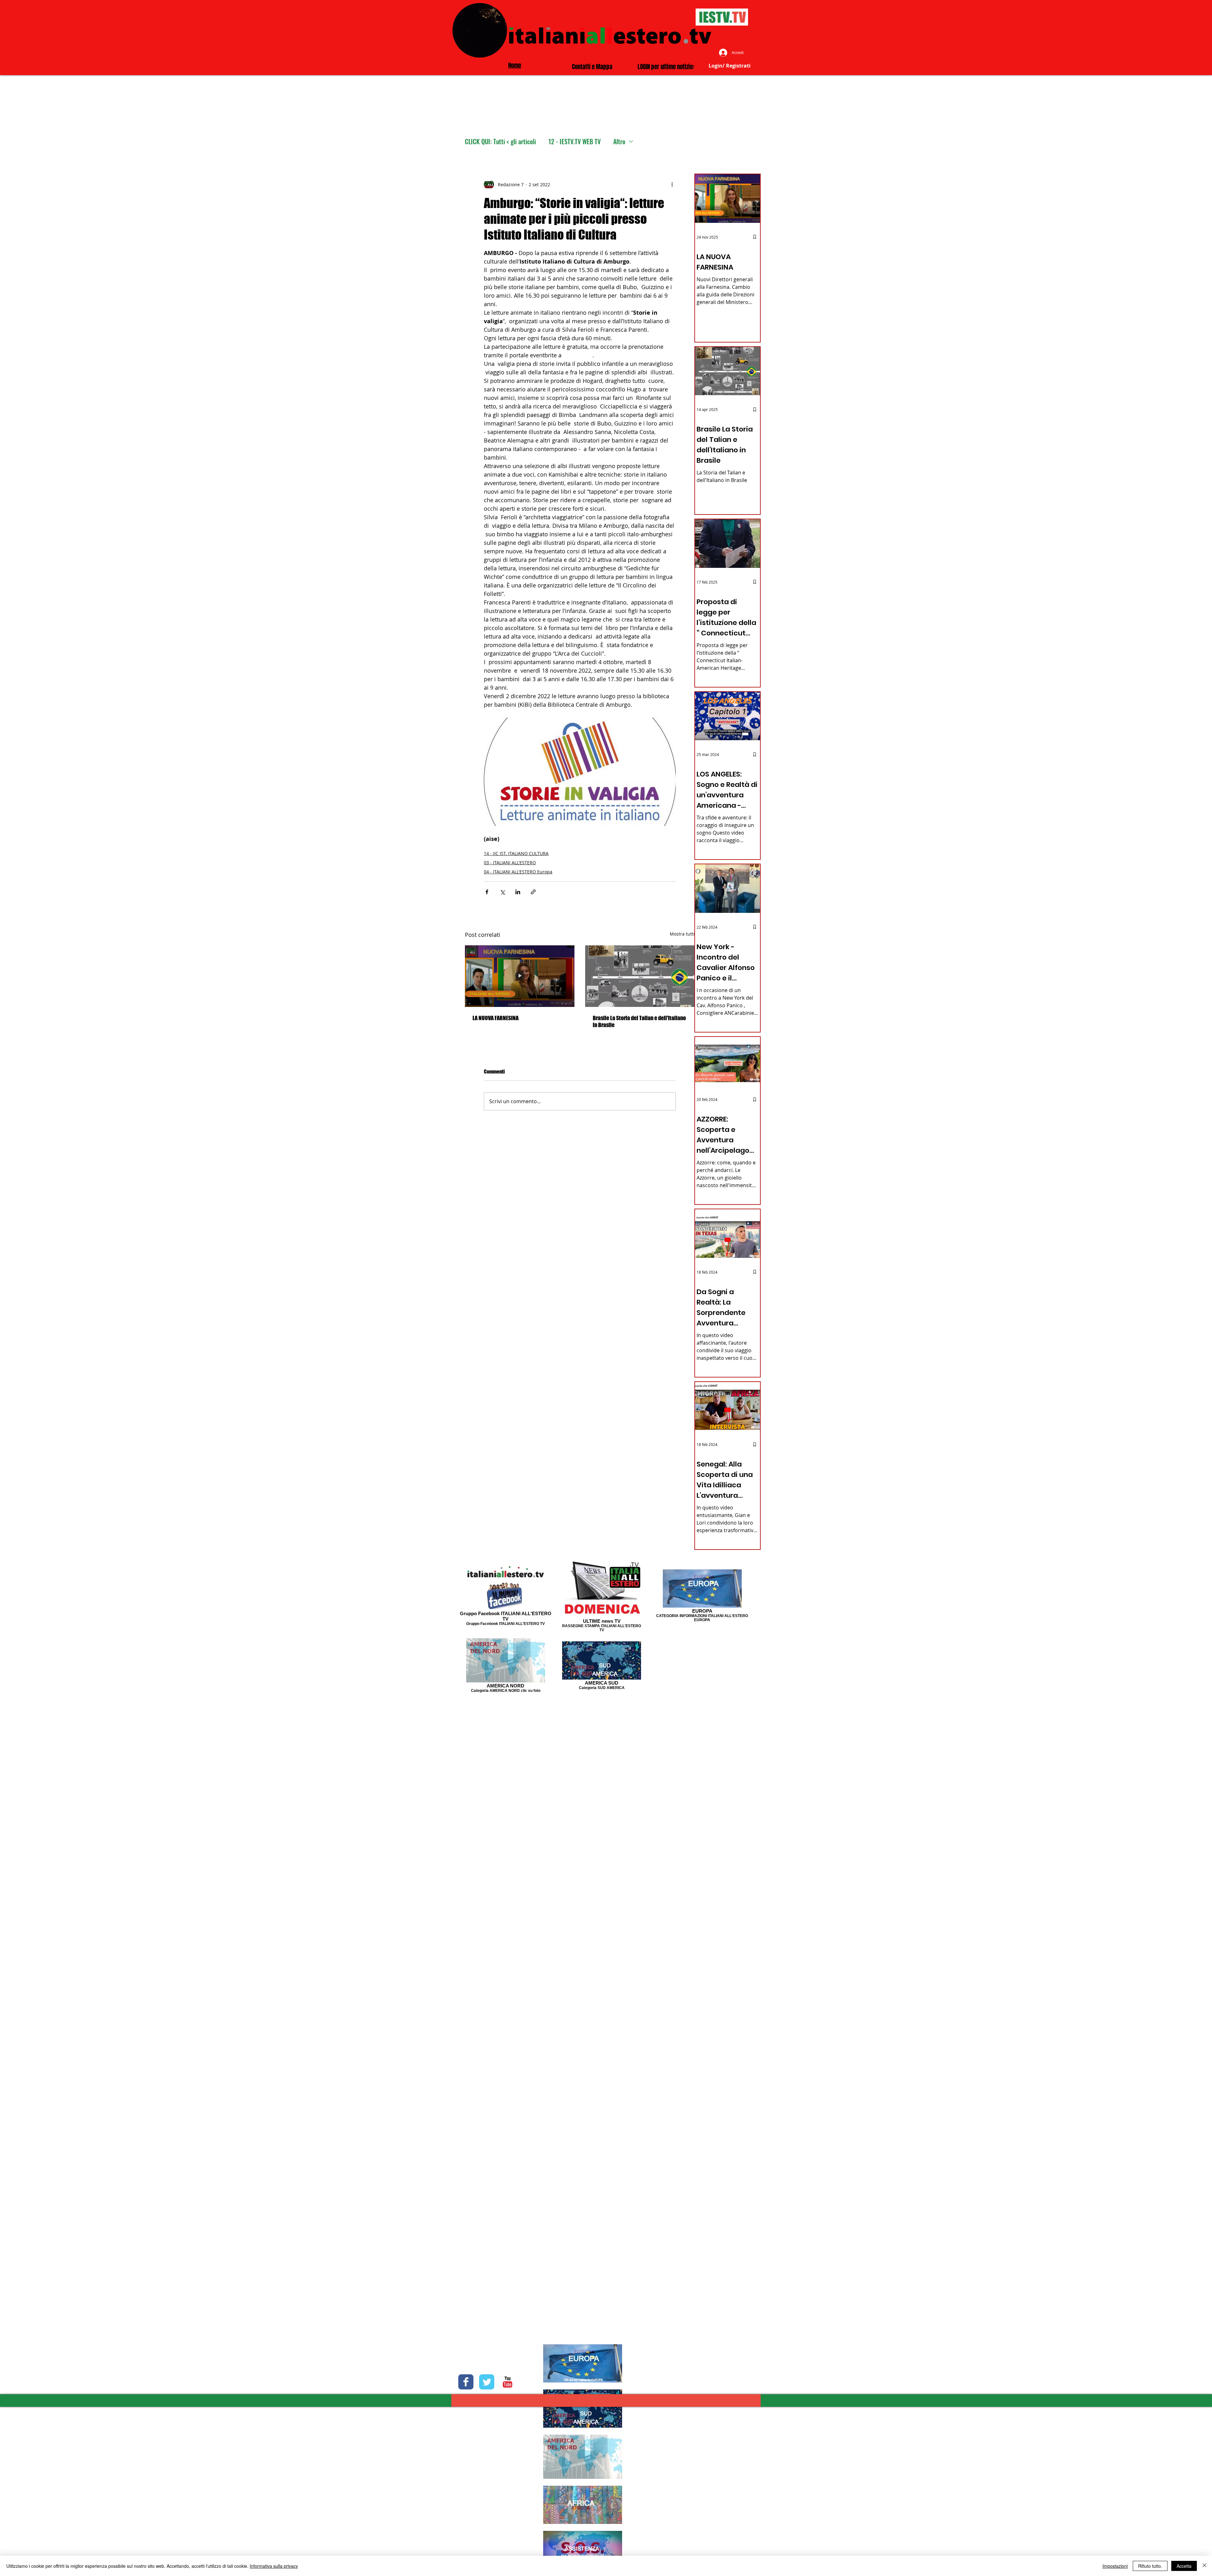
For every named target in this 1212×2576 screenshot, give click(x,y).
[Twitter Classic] (487, 2382)
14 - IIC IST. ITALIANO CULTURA (516, 853)
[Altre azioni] (672, 184)
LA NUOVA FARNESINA (496, 1018)
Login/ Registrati (730, 66)
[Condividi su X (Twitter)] (502, 892)
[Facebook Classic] (466, 2382)
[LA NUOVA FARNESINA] (520, 976)
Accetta (1184, 2566)
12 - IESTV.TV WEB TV (575, 142)
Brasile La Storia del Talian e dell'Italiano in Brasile (639, 1021)
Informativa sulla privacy (274, 2566)
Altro (619, 142)
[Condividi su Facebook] (487, 892)
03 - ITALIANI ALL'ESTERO (510, 863)
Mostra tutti (682, 934)
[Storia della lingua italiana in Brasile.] (640, 976)
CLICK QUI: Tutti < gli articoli (500, 142)
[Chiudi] (1204, 2566)
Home (515, 65)
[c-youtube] (508, 2382)
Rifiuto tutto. (1150, 2566)
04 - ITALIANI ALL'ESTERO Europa (518, 872)
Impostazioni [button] (1115, 2566)
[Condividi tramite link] (533, 892)
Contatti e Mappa (592, 67)
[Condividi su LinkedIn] (518, 892)
